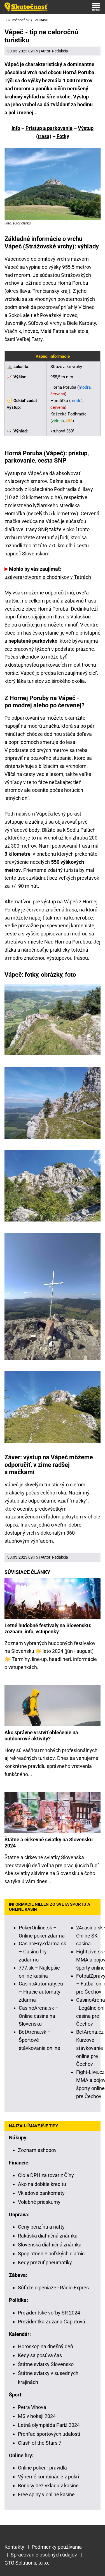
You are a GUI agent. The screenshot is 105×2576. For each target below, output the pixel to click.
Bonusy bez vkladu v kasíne (48, 2486)
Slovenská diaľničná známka (50, 2245)
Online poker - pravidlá (42, 2468)
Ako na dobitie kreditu (42, 2184)
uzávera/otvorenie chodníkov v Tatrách (48, 577)
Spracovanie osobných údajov (44, 2555)
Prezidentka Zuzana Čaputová (52, 2322)
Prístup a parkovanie (49, 128)
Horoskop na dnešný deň (46, 2346)
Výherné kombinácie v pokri (48, 2477)
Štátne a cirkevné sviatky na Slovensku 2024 (49, 1843)
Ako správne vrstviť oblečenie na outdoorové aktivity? (41, 1736)
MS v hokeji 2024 (37, 2416)
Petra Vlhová (32, 2407)
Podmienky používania (57, 2547)
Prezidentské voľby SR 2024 (49, 2313)
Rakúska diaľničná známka (48, 2236)
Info (16, 128)
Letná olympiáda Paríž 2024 (49, 2425)
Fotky (63, 136)
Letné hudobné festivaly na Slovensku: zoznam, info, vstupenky (48, 1628)
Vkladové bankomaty (41, 2193)
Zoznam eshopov (37, 2150)
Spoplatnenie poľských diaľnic (51, 2254)
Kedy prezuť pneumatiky (45, 2262)
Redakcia (60, 51)
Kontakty (14, 2547)
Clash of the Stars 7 (40, 2443)
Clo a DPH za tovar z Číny (46, 2175)
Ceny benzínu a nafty (41, 2227)
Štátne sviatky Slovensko (46, 2364)
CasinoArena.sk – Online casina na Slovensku (39, 2016)
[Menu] (96, 7)
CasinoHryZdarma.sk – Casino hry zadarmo (42, 1952)
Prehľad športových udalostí (49, 2434)
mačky (79, 1501)
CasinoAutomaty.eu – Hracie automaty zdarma (41, 1992)
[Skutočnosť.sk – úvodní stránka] (26, 7)
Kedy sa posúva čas (40, 2355)
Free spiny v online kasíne (46, 2494)
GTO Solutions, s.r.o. (27, 2563)
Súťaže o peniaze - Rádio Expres (53, 2288)
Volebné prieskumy (39, 2202)
